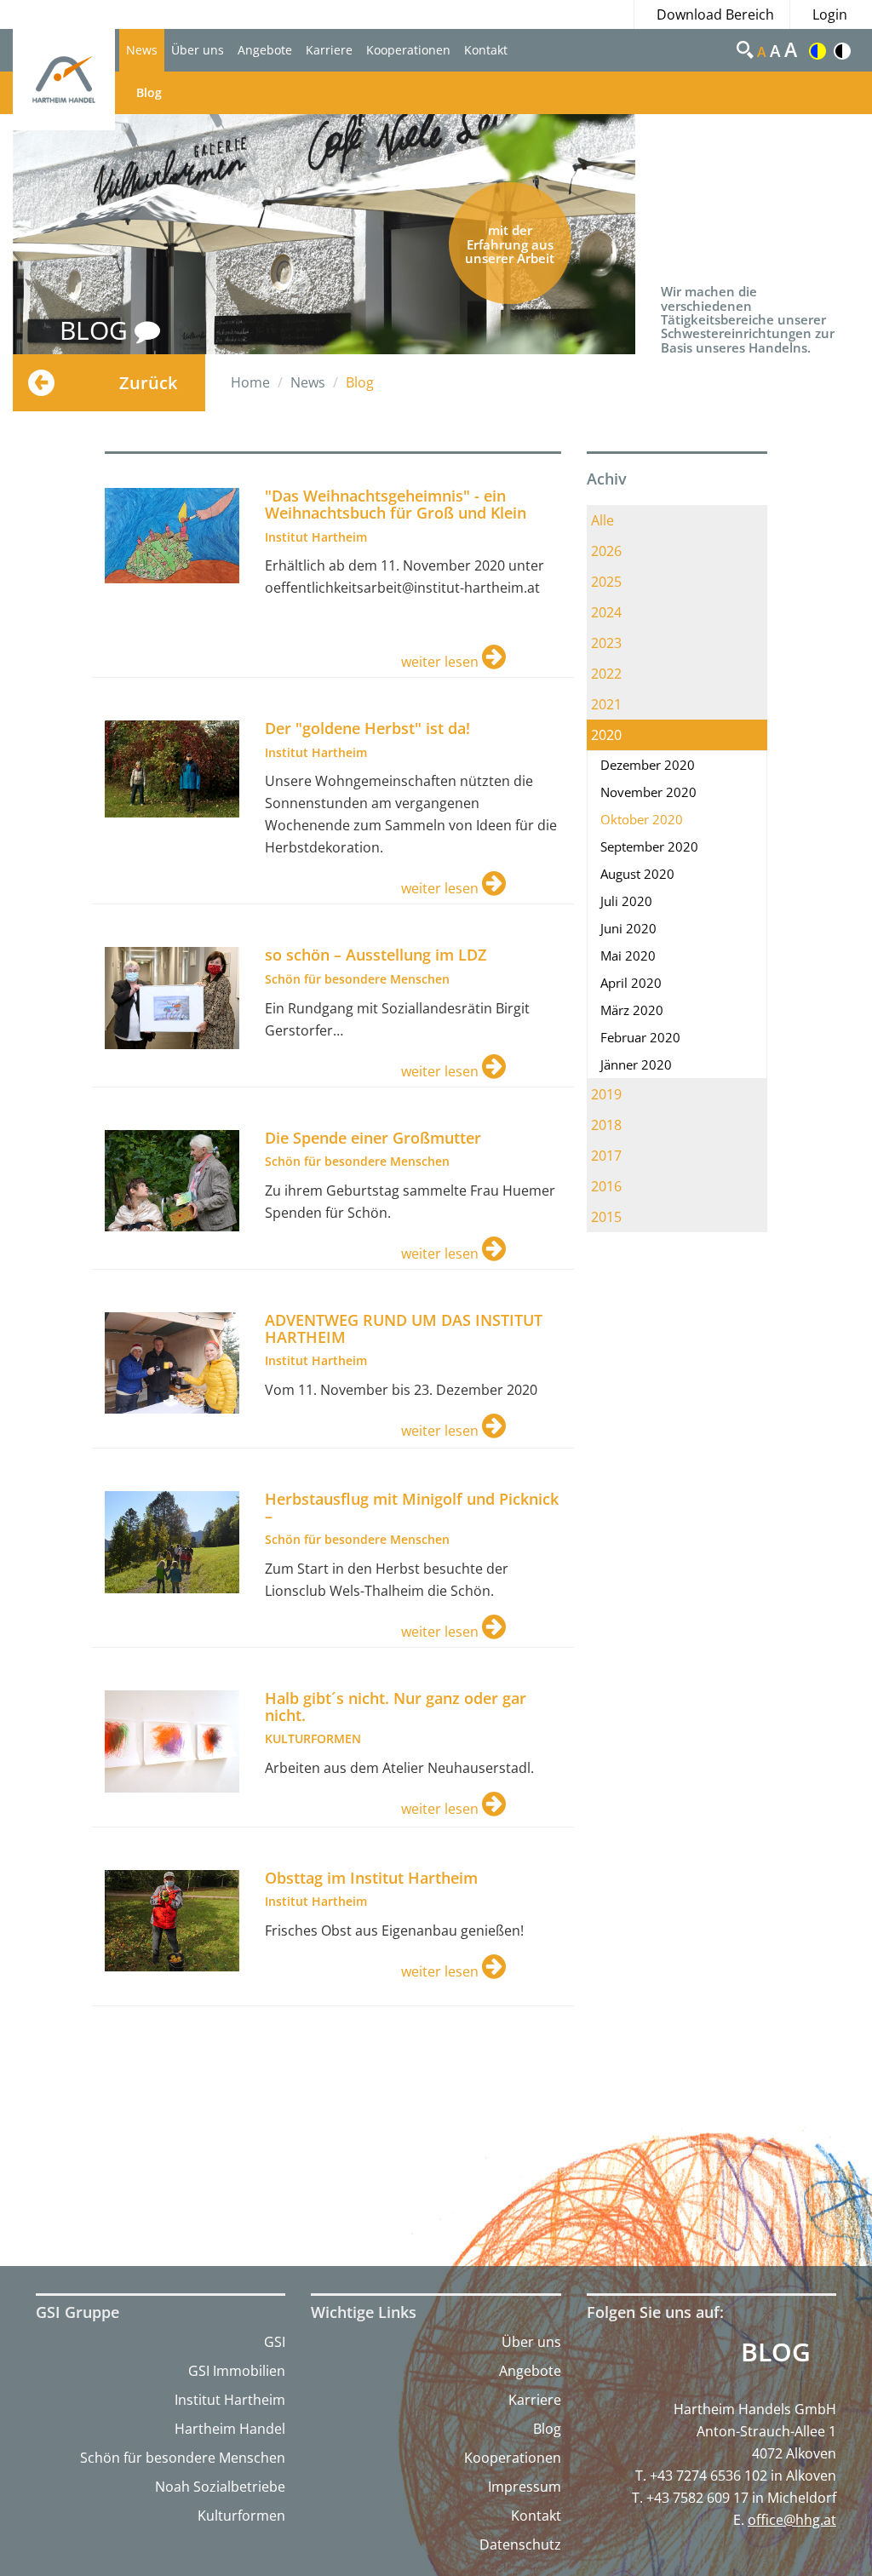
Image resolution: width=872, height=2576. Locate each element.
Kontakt (486, 50)
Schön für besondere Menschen (183, 2458)
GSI (275, 2342)
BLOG (97, 330)
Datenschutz (520, 2544)
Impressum (525, 2487)
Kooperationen (408, 50)
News (142, 50)
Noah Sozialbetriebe (220, 2487)
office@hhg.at (792, 2520)
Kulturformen (241, 2516)
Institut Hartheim (230, 2400)
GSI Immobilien (237, 2371)
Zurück (148, 383)
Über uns (198, 50)
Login (830, 14)
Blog (149, 92)
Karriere (329, 50)
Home (250, 382)
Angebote (265, 50)
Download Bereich (715, 14)
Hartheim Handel (230, 2429)
